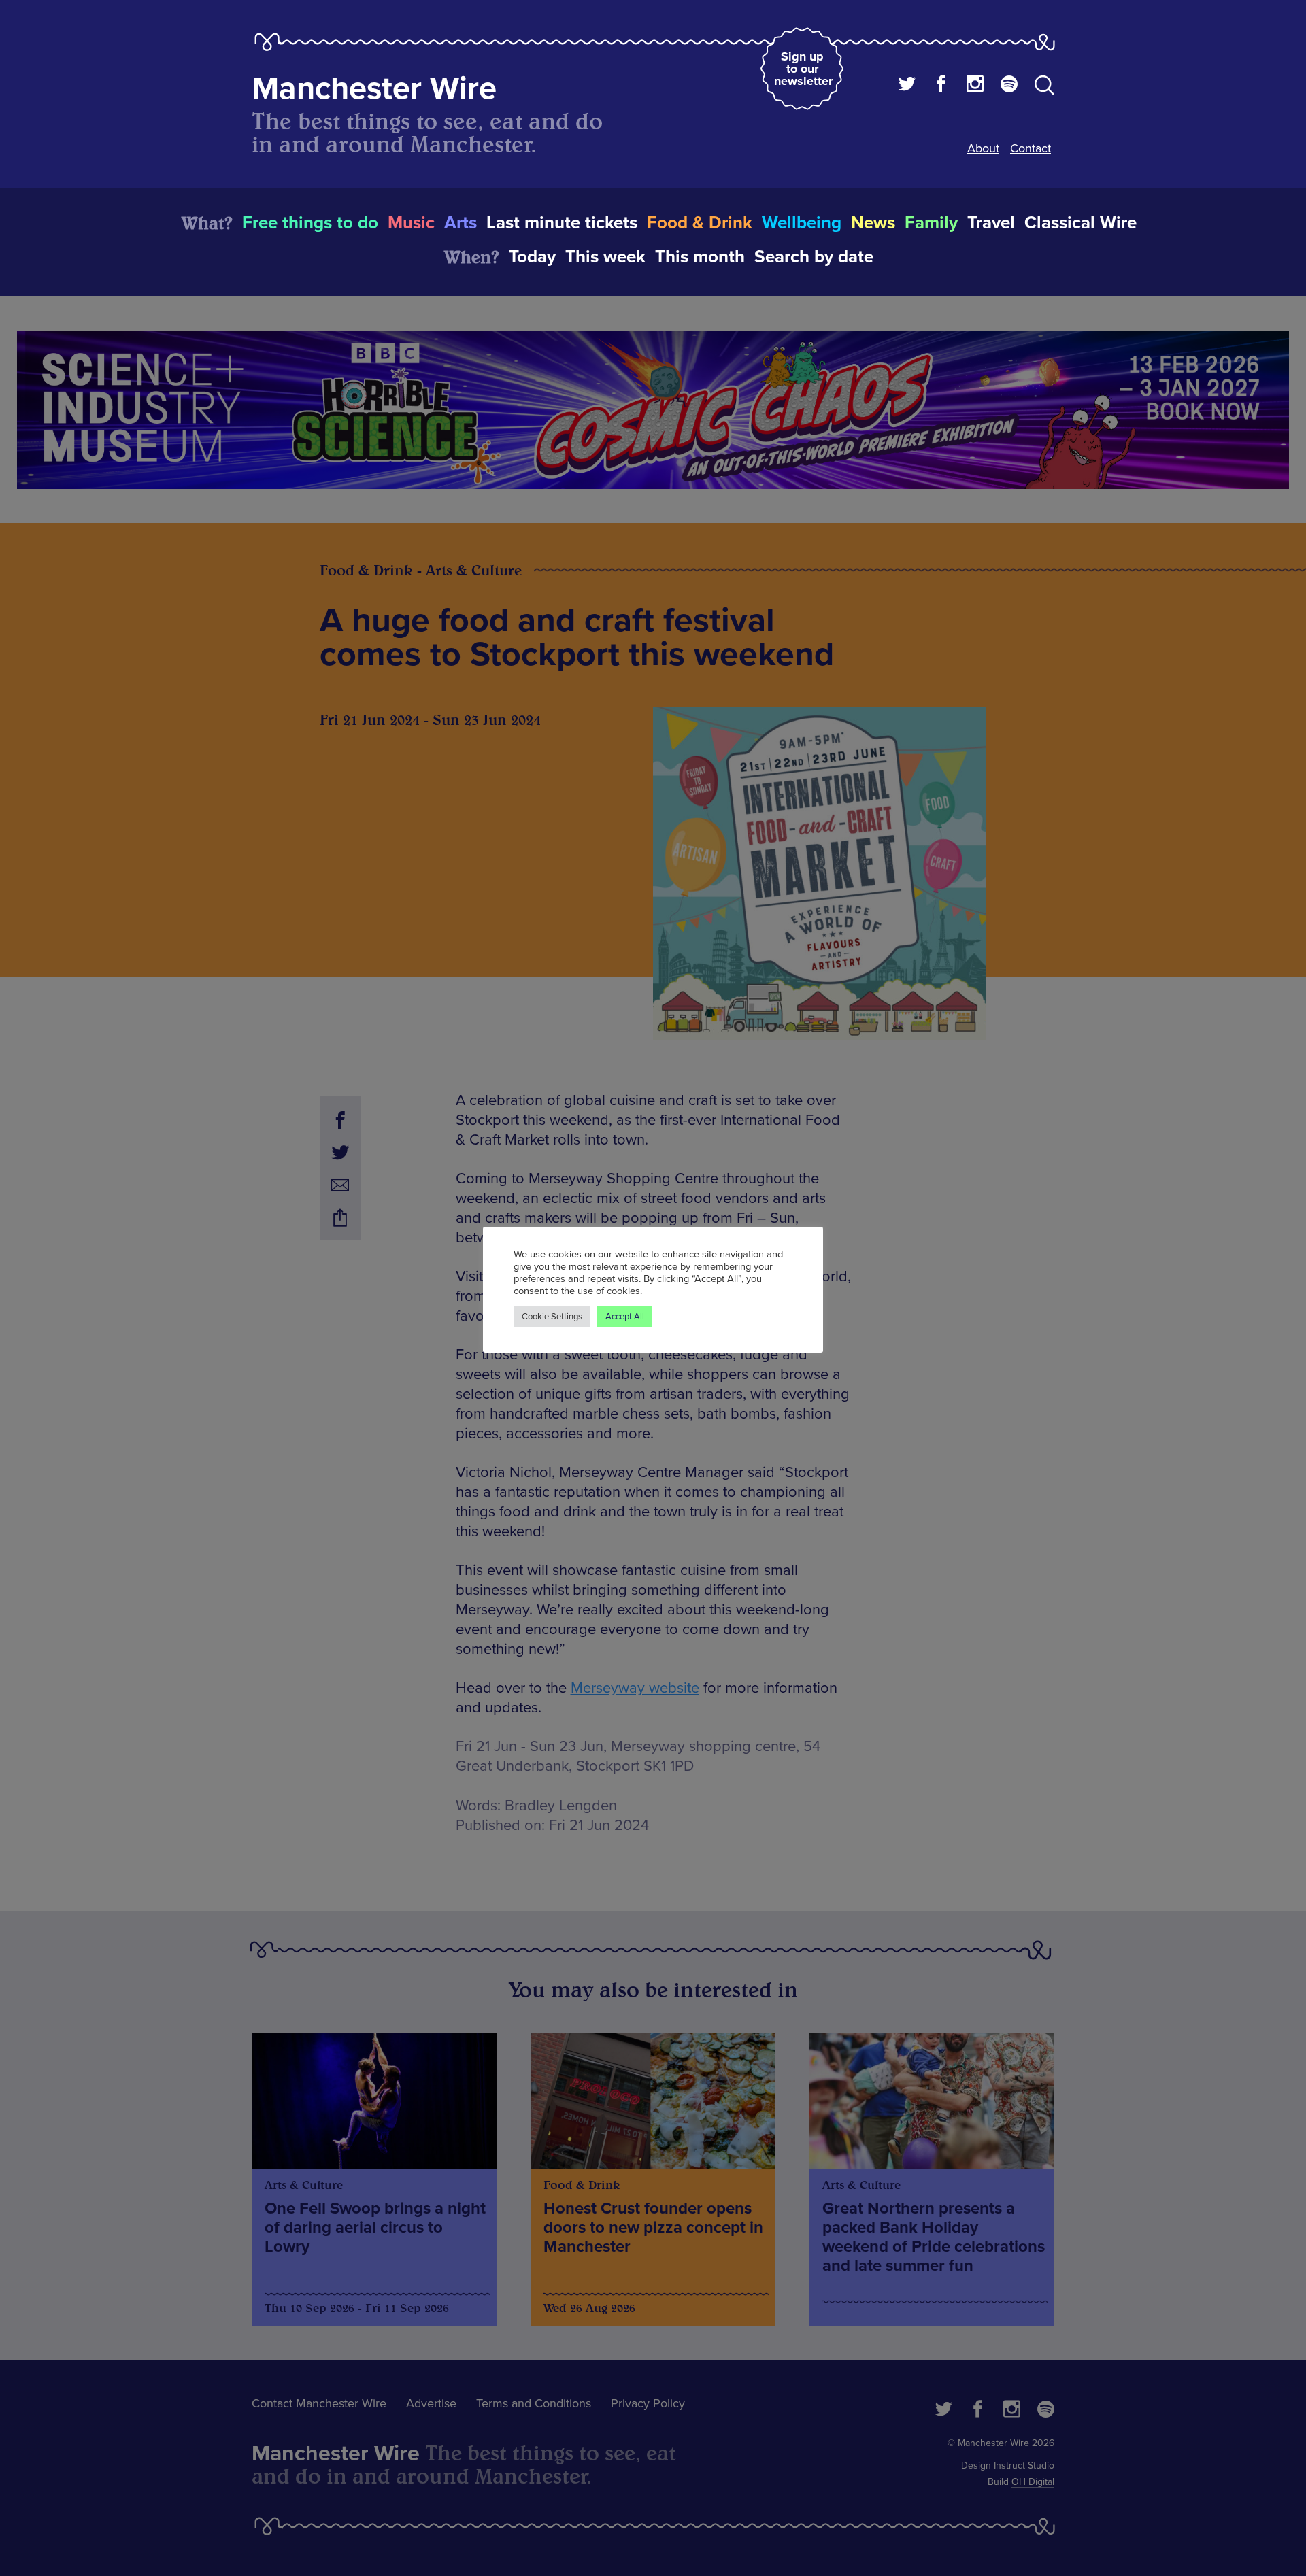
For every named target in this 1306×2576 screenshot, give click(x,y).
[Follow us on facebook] (941, 86)
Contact (1031, 148)
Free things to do (310, 223)
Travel (991, 223)
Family (931, 223)
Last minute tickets (562, 223)
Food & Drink (700, 223)
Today (532, 257)
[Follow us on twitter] (907, 86)
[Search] (1044, 88)
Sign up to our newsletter (803, 69)
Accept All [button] (625, 1317)
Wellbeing (802, 223)
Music (411, 223)
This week (605, 257)
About (983, 148)
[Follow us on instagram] (975, 86)
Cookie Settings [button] (552, 1317)
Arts (461, 223)
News (873, 223)
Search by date (814, 257)
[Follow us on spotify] (1009, 86)
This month (700, 257)
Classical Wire (1081, 223)
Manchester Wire (374, 89)
